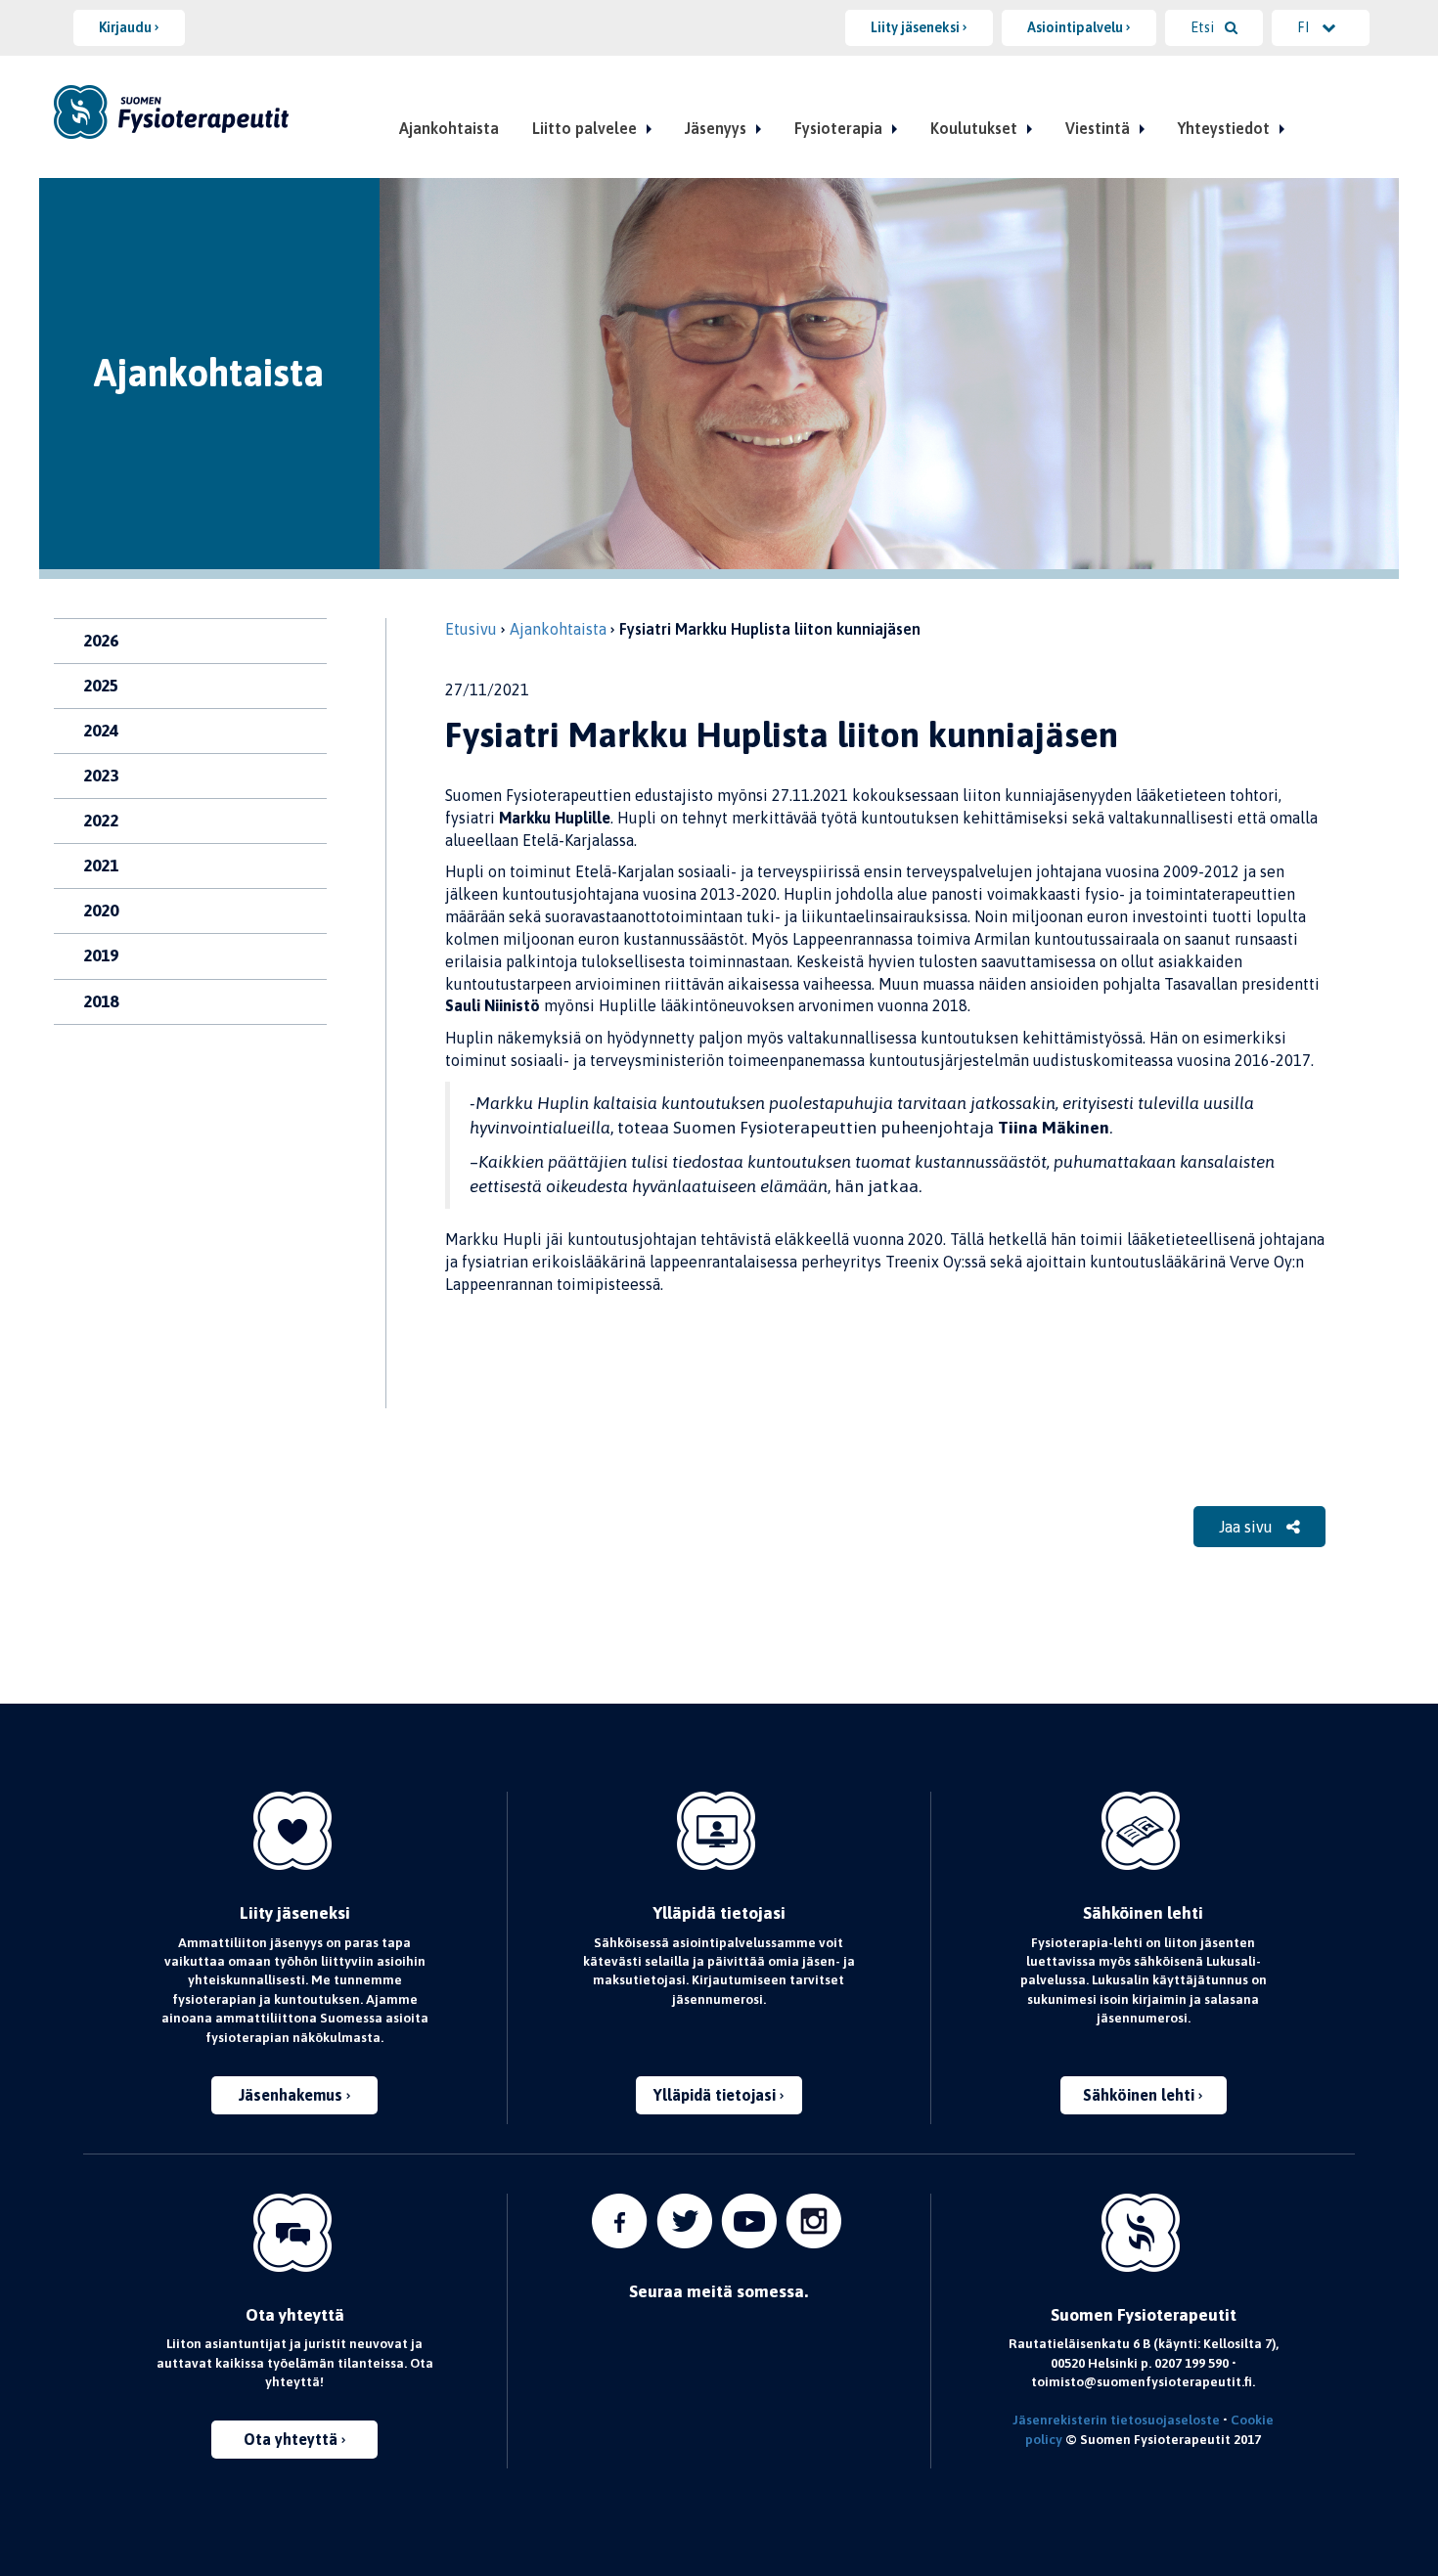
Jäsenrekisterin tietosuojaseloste (1116, 2420)
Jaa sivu (1248, 1527)
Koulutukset (974, 128)
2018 (101, 1001)
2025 (101, 686)
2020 (101, 910)
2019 (101, 955)
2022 (101, 821)
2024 (101, 731)
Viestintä (1098, 128)
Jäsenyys (716, 128)
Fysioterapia (838, 128)
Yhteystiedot (1224, 128)
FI (1304, 27)
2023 (101, 776)
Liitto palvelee (584, 128)
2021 (101, 866)
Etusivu (471, 629)
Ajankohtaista (449, 128)
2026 (101, 641)
